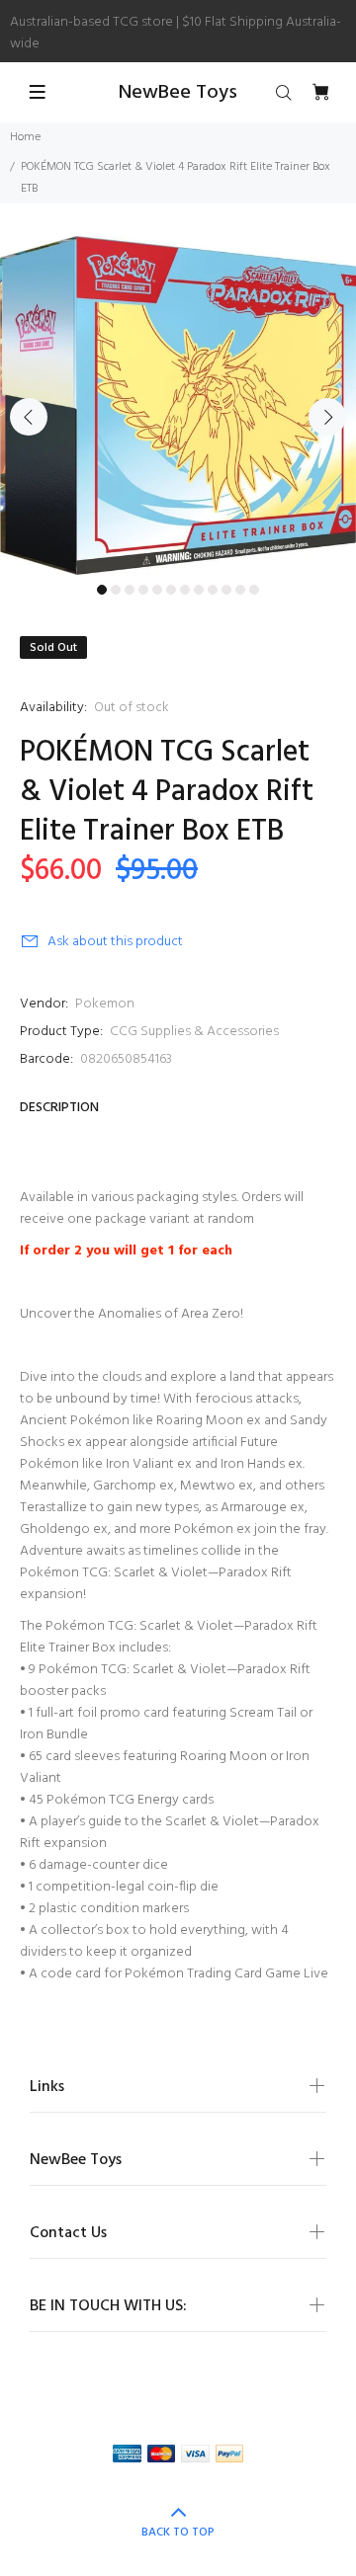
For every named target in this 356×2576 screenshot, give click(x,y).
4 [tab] (143, 590)
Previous (29, 417)
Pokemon (105, 1004)
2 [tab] (116, 590)
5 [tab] (157, 590)
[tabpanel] (178, 405)
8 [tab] (199, 590)
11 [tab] (240, 590)
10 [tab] (226, 590)
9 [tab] (213, 590)
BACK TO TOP (178, 2533)
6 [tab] (171, 590)
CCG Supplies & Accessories (194, 1032)
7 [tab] (185, 590)
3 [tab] (130, 590)
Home (25, 137)
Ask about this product (115, 942)
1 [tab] (102, 590)
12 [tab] (254, 590)
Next (327, 417)
